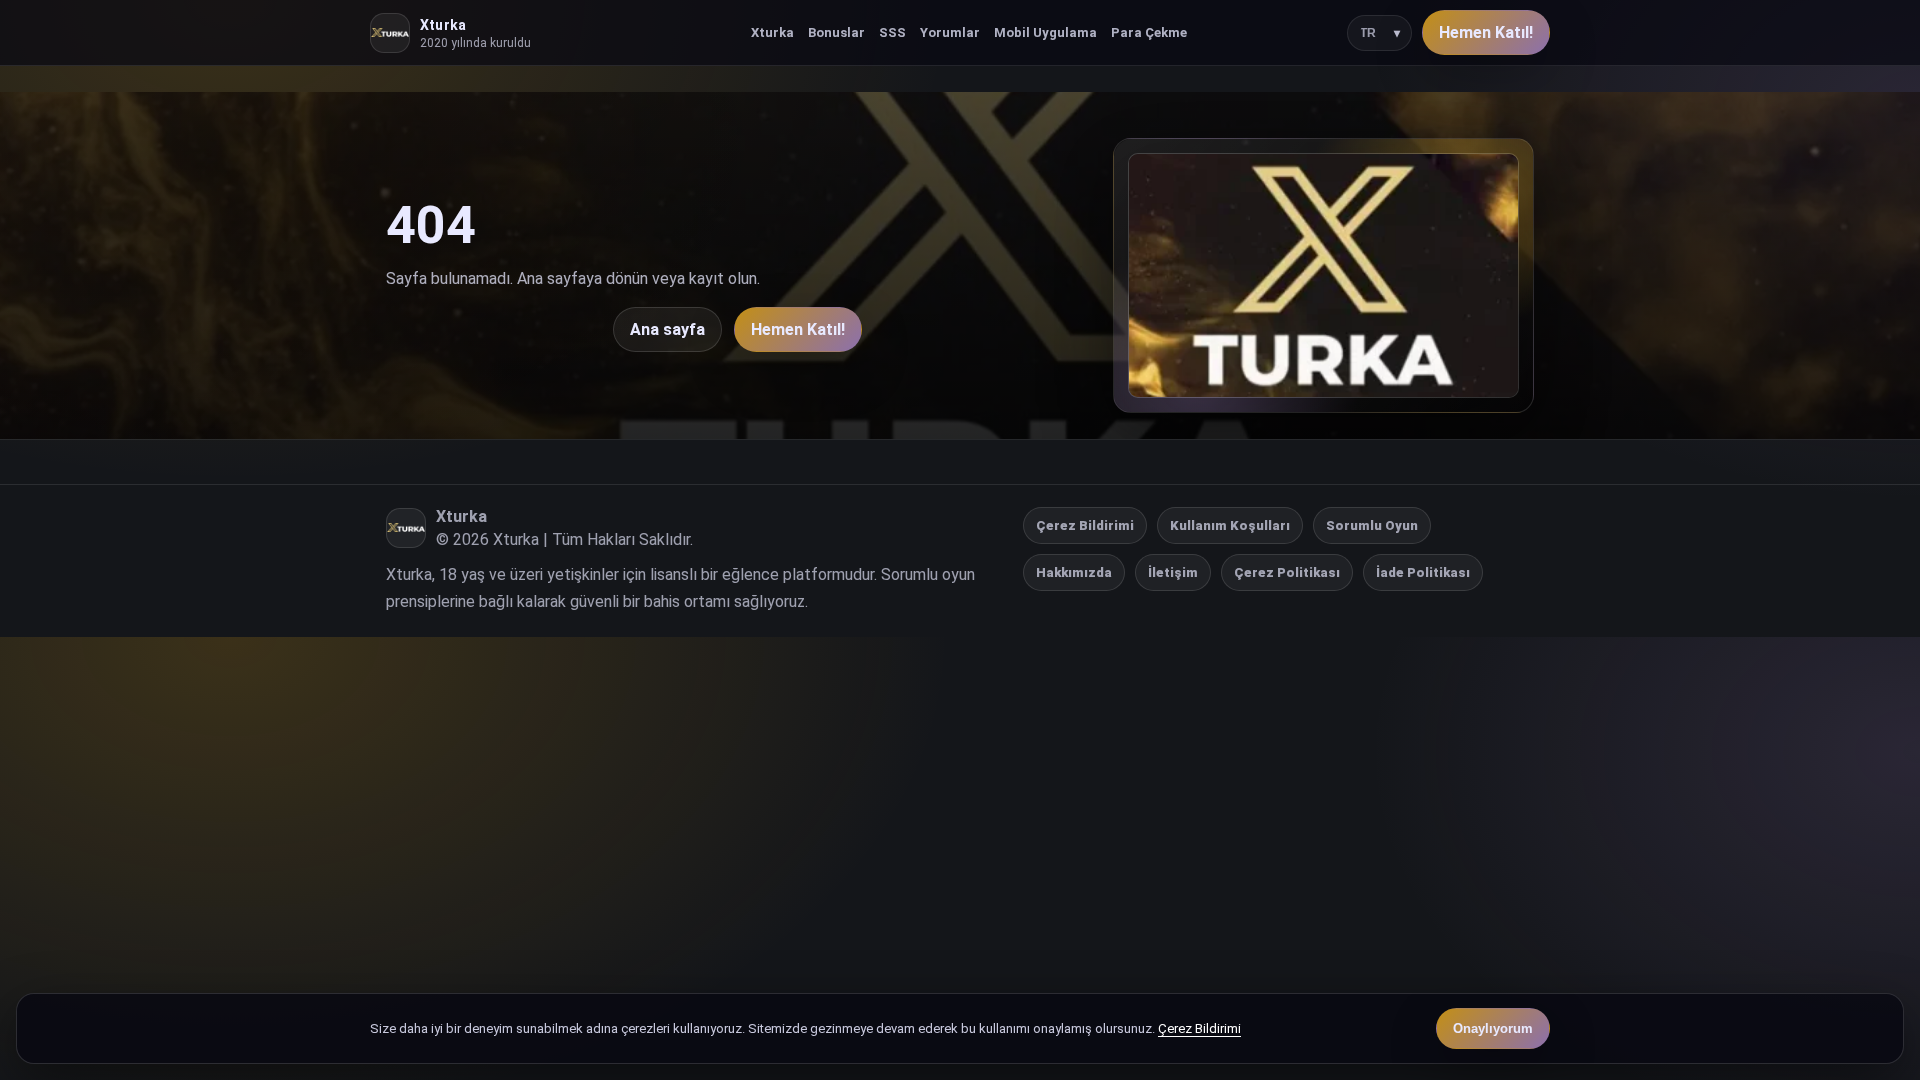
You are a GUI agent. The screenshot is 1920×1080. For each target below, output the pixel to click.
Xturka (772, 32)
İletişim (1173, 572)
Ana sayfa (667, 329)
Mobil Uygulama (1045, 32)
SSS (892, 32)
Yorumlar (950, 32)
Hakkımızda (1074, 572)
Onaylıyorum (1493, 1028)
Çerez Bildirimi (1085, 525)
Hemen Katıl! (1486, 32)
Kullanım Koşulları (1230, 525)
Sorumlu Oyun (1372, 525)
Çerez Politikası (1287, 572)
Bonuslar (836, 32)
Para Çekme (1149, 32)
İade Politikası (1423, 572)
